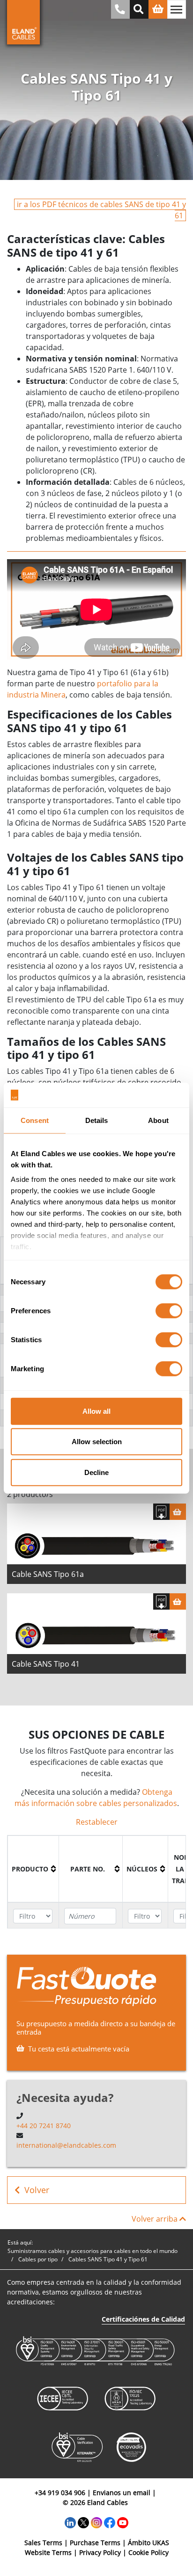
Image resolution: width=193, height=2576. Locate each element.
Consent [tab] (35, 1120)
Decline (96, 1472)
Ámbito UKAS (148, 2543)
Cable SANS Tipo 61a (48, 1574)
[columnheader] (33, 1869)
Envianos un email (122, 2493)
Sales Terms (43, 2543)
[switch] (169, 1310)
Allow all (96, 1411)
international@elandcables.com (66, 2145)
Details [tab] (97, 1120)
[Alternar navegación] (177, 9)
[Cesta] (178, 1512)
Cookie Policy (148, 2552)
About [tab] (158, 1120)
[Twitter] (83, 2522)
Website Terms (48, 2552)
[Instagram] (96, 2522)
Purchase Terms (95, 2543)
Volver (37, 2190)
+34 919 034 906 (60, 2493)
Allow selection (97, 1442)
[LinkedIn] (70, 2522)
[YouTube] (123, 2522)
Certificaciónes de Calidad (143, 2319)
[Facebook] (110, 2522)
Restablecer (97, 1822)
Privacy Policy (100, 2552)
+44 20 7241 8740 (44, 2126)
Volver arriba (156, 2219)
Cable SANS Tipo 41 (46, 1664)
